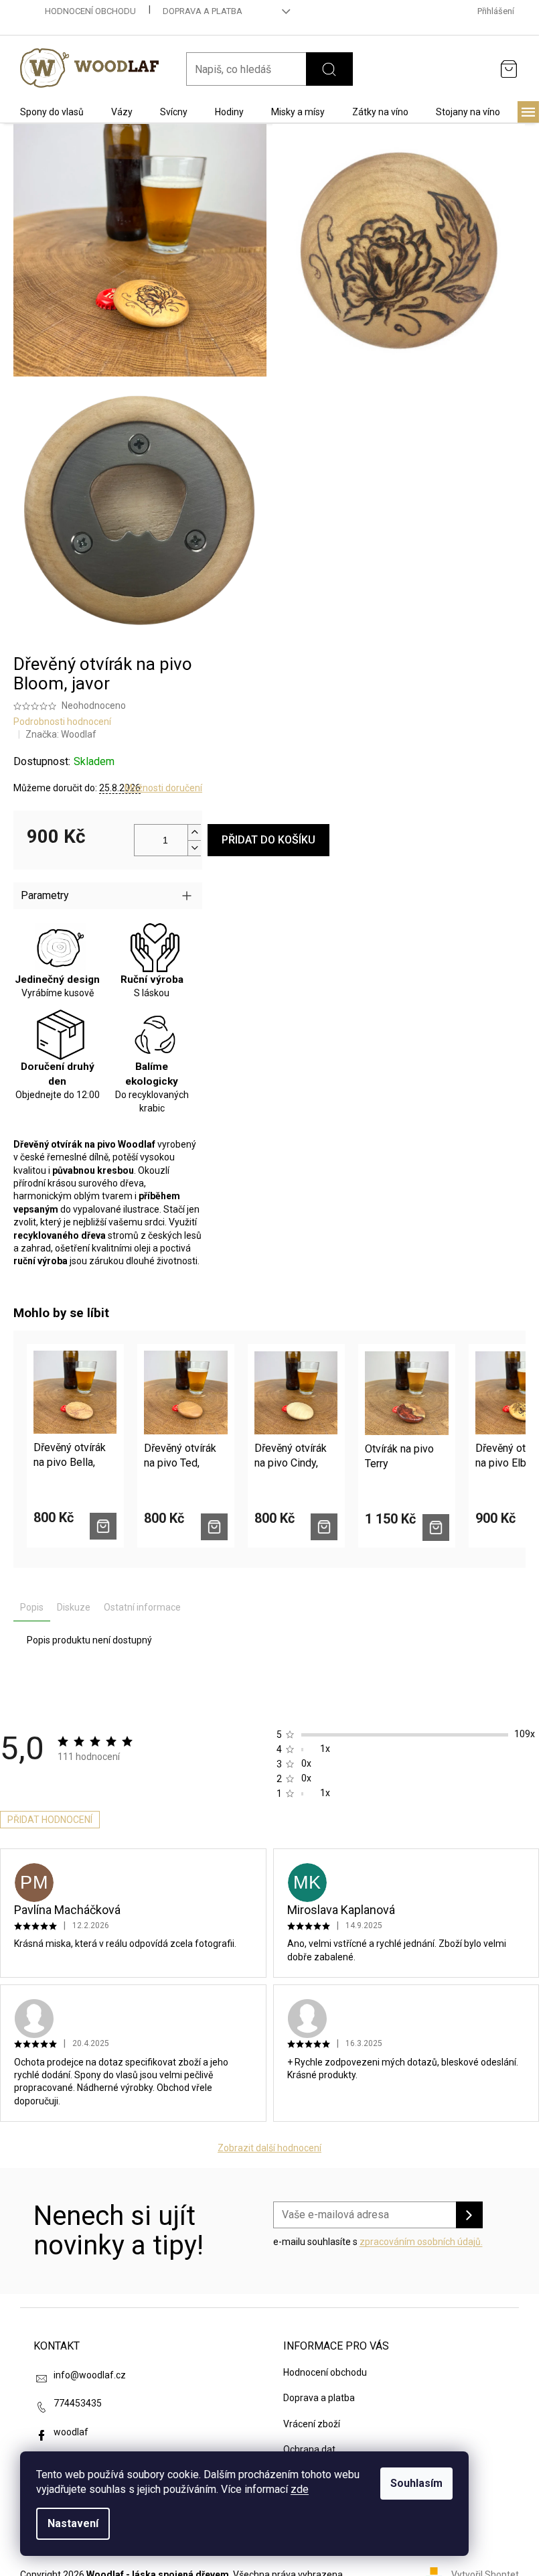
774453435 (78, 2403)
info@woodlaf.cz (90, 2375)
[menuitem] (52, 112)
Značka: (61, 734)
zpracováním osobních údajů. (421, 2242)
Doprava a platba (203, 11)
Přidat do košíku (268, 840)
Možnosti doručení (163, 788)
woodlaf (71, 2432)
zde (300, 2489)
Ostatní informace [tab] (142, 1607)
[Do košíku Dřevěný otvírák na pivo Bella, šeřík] (103, 1526)
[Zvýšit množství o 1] (194, 832)
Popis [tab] (32, 1607)
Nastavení (73, 2523)
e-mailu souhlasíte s (378, 2242)
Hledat (329, 69)
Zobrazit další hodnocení (269, 2148)
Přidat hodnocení (50, 1820)
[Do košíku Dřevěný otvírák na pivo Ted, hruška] (214, 1527)
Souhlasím (416, 2483)
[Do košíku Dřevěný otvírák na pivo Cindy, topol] (324, 1527)
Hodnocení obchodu (90, 11)
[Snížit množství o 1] (194, 848)
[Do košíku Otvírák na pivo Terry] (436, 1528)
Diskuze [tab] (74, 1607)
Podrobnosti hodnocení (62, 722)
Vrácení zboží (312, 2424)
